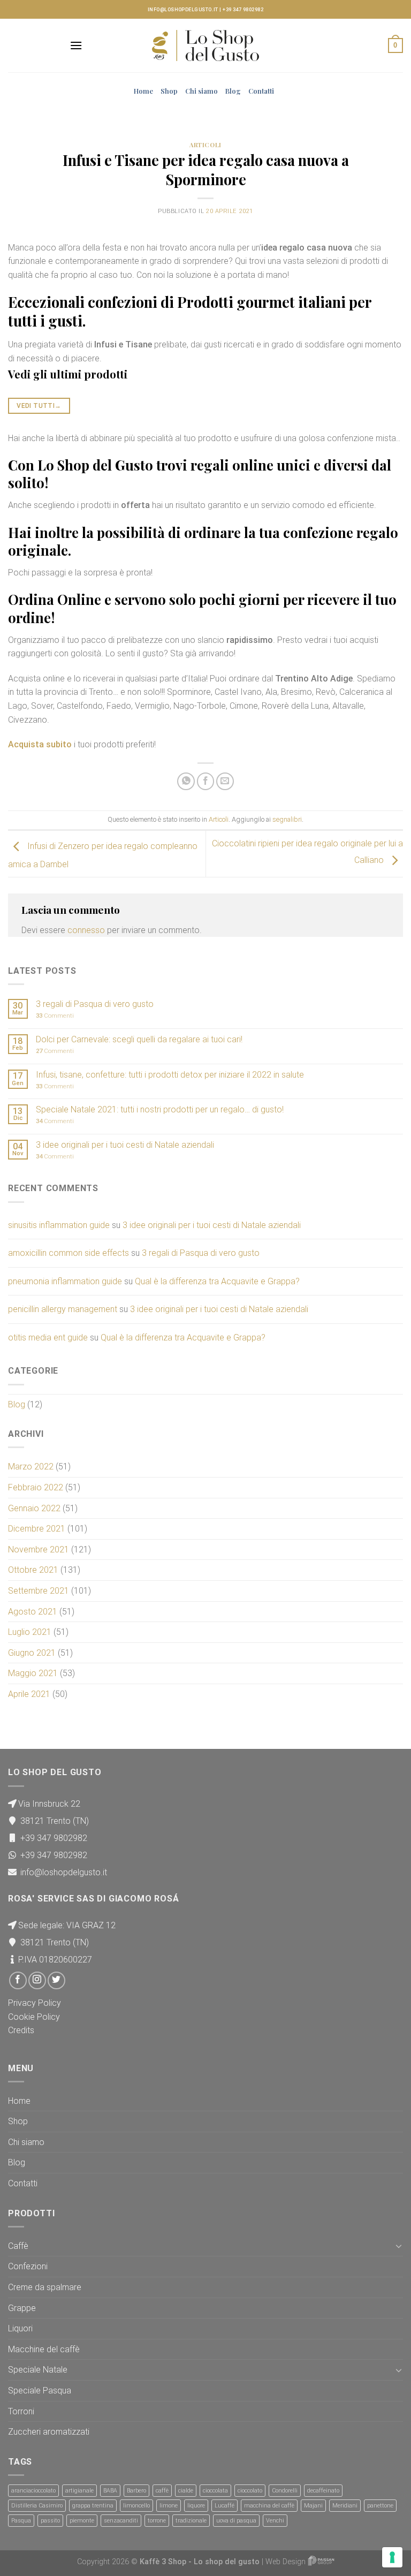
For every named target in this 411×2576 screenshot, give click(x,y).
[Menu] (76, 45)
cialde (186, 2491)
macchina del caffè (269, 2506)
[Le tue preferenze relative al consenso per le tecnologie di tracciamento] (392, 2557)
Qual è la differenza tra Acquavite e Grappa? (217, 1281)
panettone (380, 2506)
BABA (110, 2491)
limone (169, 2506)
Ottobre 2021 (33, 1570)
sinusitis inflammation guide (59, 1225)
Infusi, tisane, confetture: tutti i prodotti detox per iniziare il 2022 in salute (170, 1075)
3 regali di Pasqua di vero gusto (95, 1004)
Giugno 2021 (32, 1653)
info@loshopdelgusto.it (183, 10)
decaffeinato (323, 2491)
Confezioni (28, 2266)
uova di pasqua (236, 2521)
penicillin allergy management (63, 1309)
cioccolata (215, 2491)
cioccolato (250, 2491)
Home (143, 91)
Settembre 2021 (39, 1591)
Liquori (20, 2328)
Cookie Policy (34, 2017)
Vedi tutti (39, 406)
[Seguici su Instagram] (37, 1980)
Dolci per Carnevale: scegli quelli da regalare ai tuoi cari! (139, 1039)
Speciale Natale (38, 2370)
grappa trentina (93, 2506)
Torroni (21, 2411)
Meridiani (345, 2506)
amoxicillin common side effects (68, 1253)
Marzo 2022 (31, 1467)
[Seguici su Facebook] (18, 1980)
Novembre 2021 (39, 1550)
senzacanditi (121, 2521)
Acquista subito (40, 744)
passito (50, 2521)
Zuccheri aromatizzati (49, 2432)
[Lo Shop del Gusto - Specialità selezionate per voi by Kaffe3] (205, 46)
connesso (86, 930)
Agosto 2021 (33, 1612)
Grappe (22, 2308)
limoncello (136, 2506)
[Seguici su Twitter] (56, 1980)
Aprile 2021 (29, 1694)
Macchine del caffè (44, 2349)
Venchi (275, 2521)
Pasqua (21, 2521)
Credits (21, 2030)
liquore (196, 2506)
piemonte (82, 2521)
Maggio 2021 (33, 1673)
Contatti (261, 91)
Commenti (55, 1016)
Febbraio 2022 (36, 1487)
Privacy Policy (35, 2003)
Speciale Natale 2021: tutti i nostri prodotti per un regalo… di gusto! (160, 1109)
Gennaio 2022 (34, 1508)
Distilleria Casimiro (37, 2506)
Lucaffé (224, 2506)
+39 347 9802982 (243, 10)
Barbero (136, 2491)
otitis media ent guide (48, 1338)
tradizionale (191, 2521)
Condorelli (285, 2491)
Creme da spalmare (45, 2287)
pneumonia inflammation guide (65, 1281)
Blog (233, 91)
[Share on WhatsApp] (186, 781)
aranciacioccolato (33, 2491)
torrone (157, 2521)
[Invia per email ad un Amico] (225, 781)
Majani (313, 2506)
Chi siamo (201, 91)
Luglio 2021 (30, 1632)
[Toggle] (399, 2246)
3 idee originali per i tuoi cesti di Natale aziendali (125, 1145)
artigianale (79, 2491)
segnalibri (287, 819)
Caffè (18, 2246)
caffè (162, 2491)
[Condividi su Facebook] (206, 781)
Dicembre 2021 (37, 1529)
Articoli (205, 145)
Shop (169, 91)
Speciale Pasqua (40, 2391)
